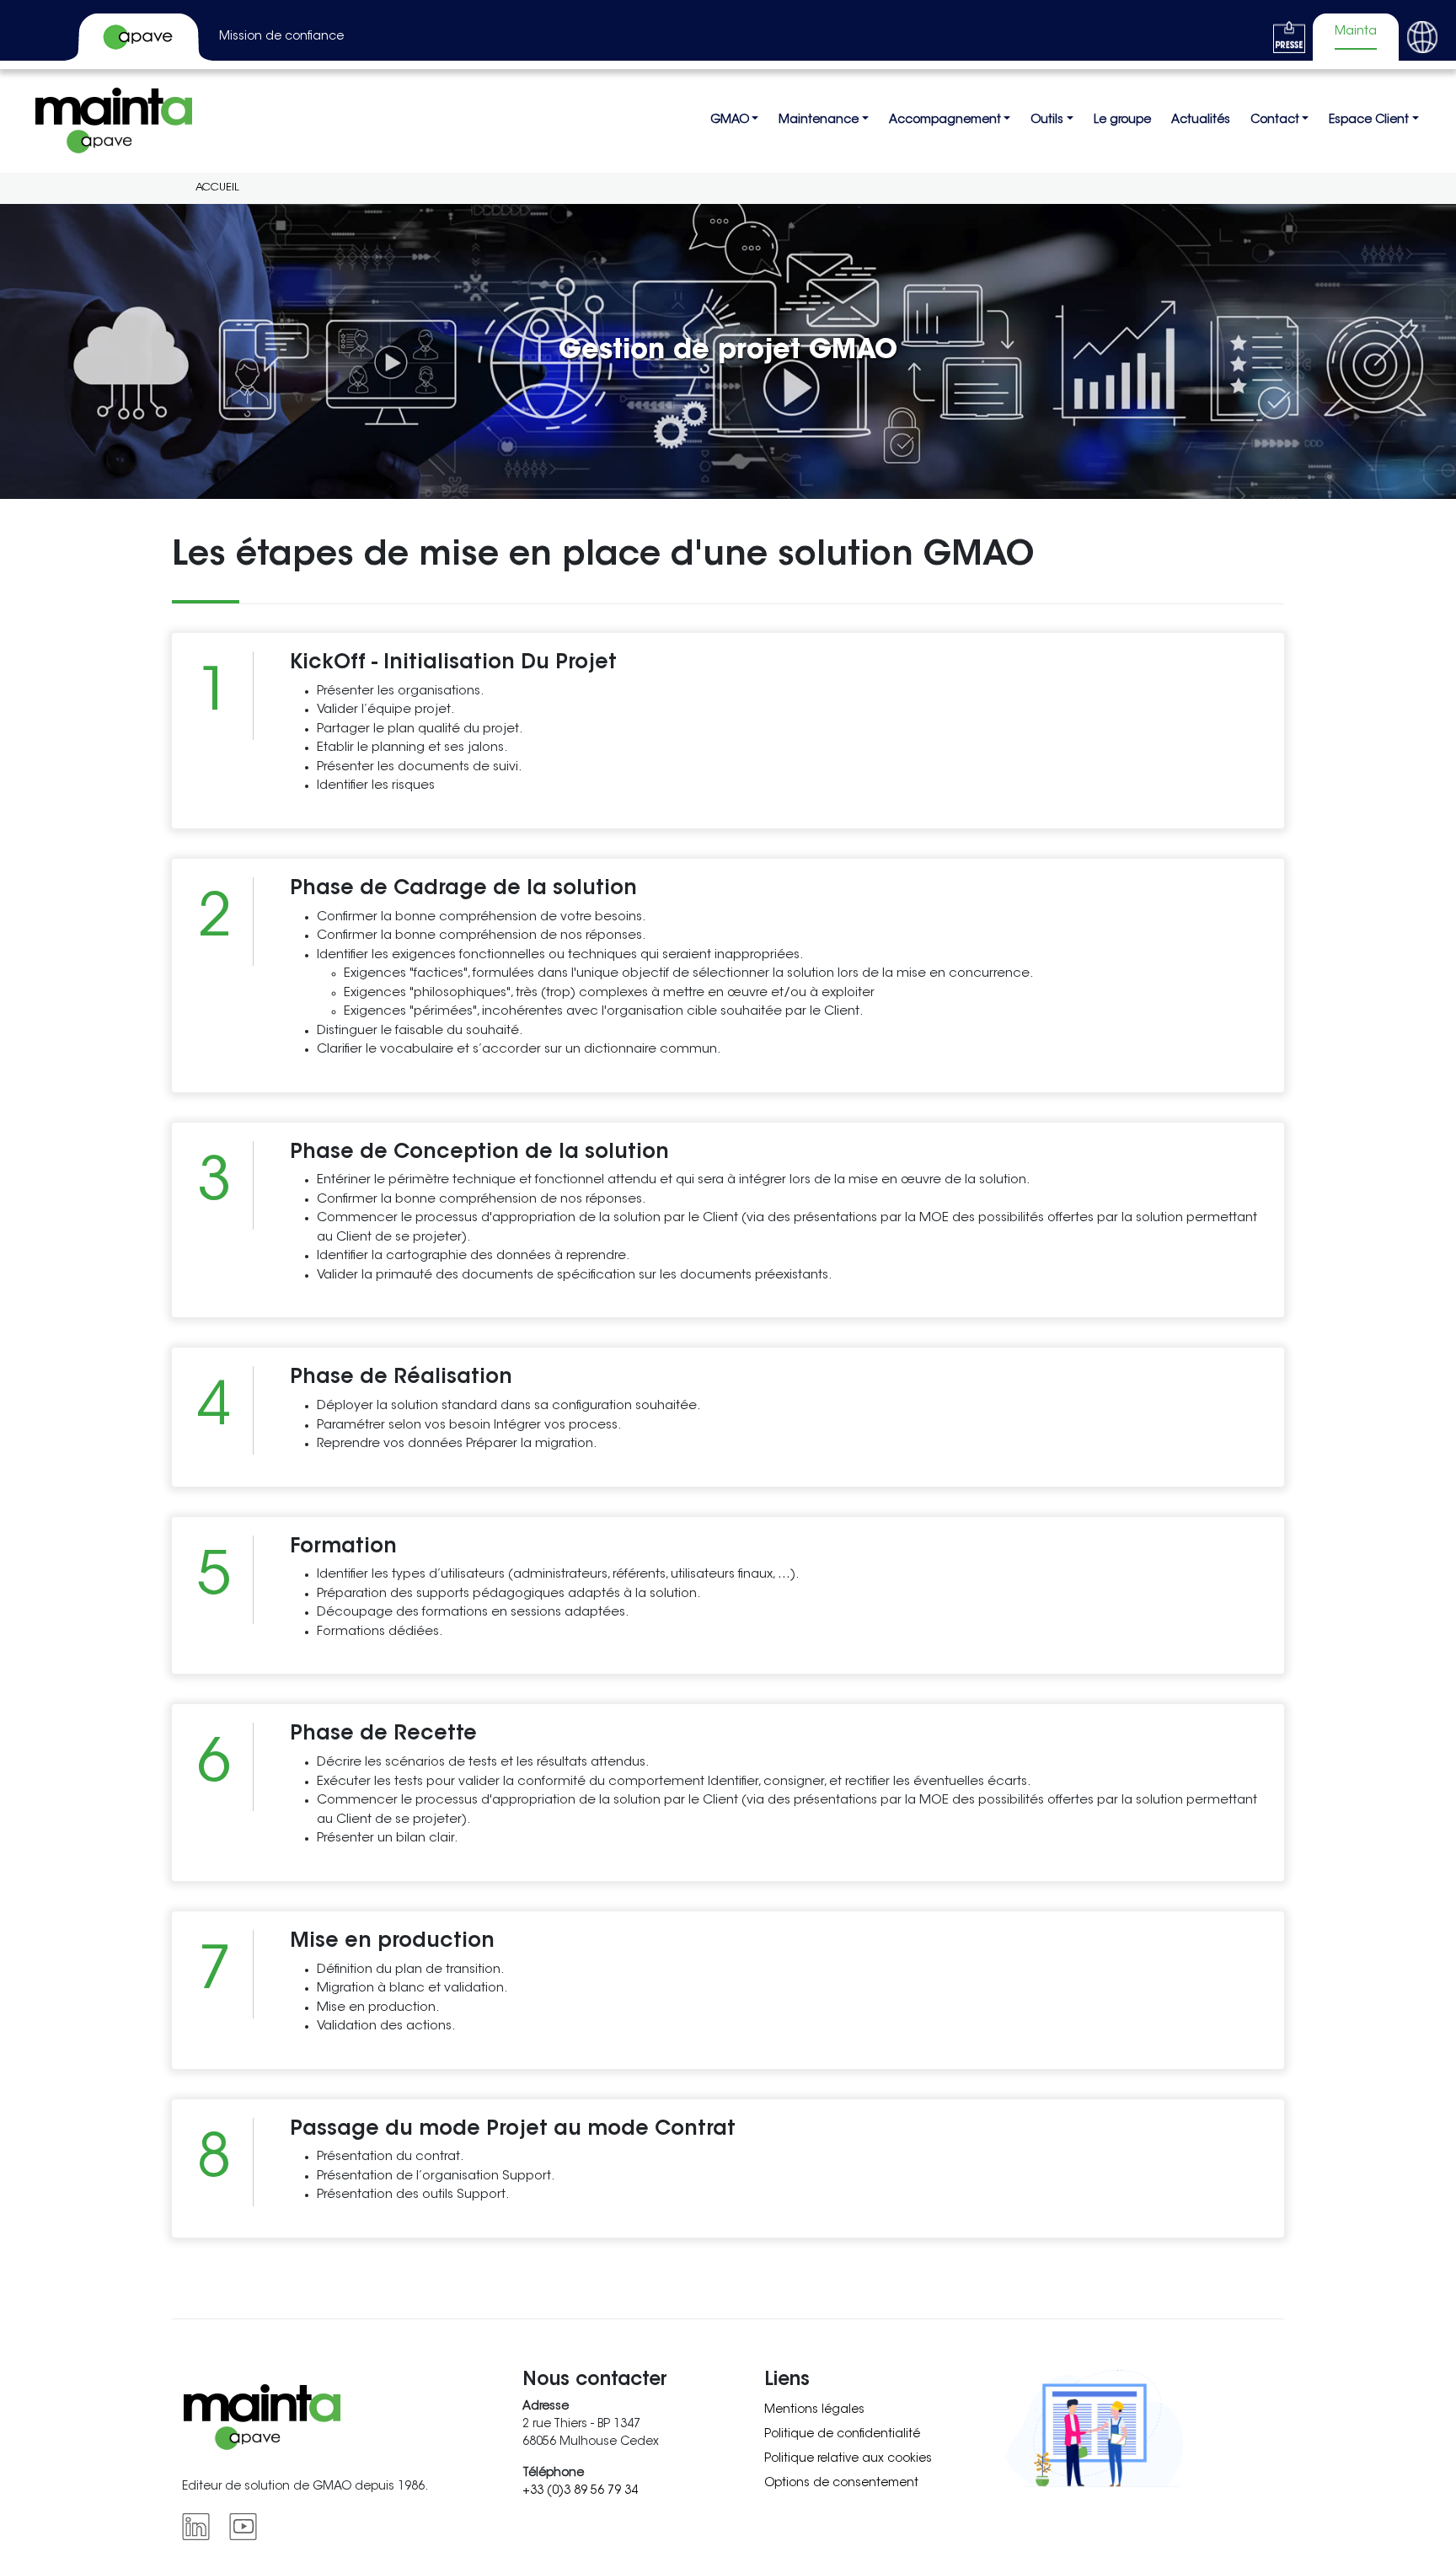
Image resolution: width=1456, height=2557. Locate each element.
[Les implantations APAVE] (1422, 37)
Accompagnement (945, 121)
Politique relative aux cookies (848, 2459)
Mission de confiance (281, 37)
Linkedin (199, 2527)
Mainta (1356, 32)
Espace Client (1369, 121)
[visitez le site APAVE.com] (140, 37)
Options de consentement (841, 2484)
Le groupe (1122, 121)
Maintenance (819, 121)
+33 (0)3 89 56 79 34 (580, 2491)
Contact (1275, 121)
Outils (1047, 121)
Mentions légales (814, 2410)
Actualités (1201, 121)
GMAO (730, 121)
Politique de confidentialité (842, 2435)
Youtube (246, 2527)
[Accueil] (114, 121)
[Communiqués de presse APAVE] (1289, 37)
